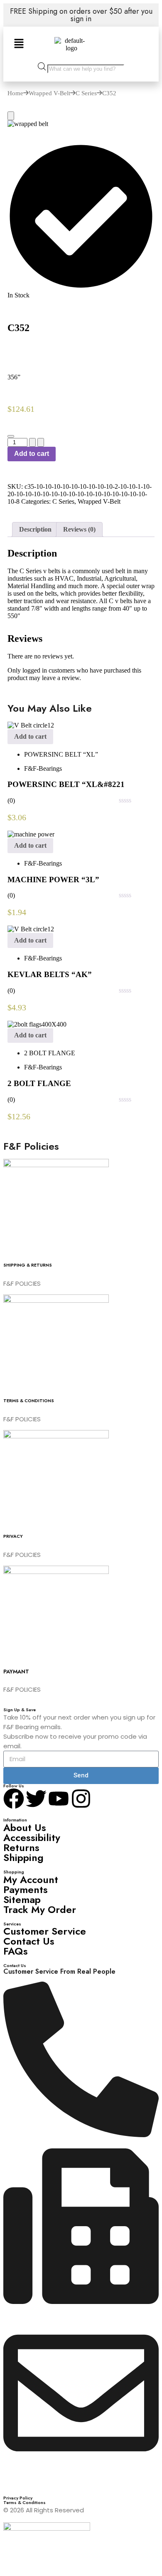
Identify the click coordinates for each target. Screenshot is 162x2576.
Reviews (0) (79, 529)
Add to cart (32, 454)
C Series (86, 93)
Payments (26, 1889)
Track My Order (40, 1909)
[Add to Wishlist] (11, 436)
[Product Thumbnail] (11, 116)
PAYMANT (16, 1672)
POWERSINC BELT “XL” (61, 754)
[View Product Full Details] (31, 725)
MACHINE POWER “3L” (53, 880)
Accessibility (32, 1837)
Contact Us (29, 1941)
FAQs (16, 1951)
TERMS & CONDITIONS (29, 1401)
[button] (19, 44)
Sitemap (22, 1899)
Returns (21, 1847)
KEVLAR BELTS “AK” (50, 974)
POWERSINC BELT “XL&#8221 (66, 784)
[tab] (35, 530)
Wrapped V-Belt (49, 93)
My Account (31, 1879)
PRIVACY (13, 1536)
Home (15, 93)
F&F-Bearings (43, 768)
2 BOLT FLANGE (50, 1053)
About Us (25, 1827)
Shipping (23, 1857)
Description (35, 529)
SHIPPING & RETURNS (28, 1265)
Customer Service (45, 1931)
